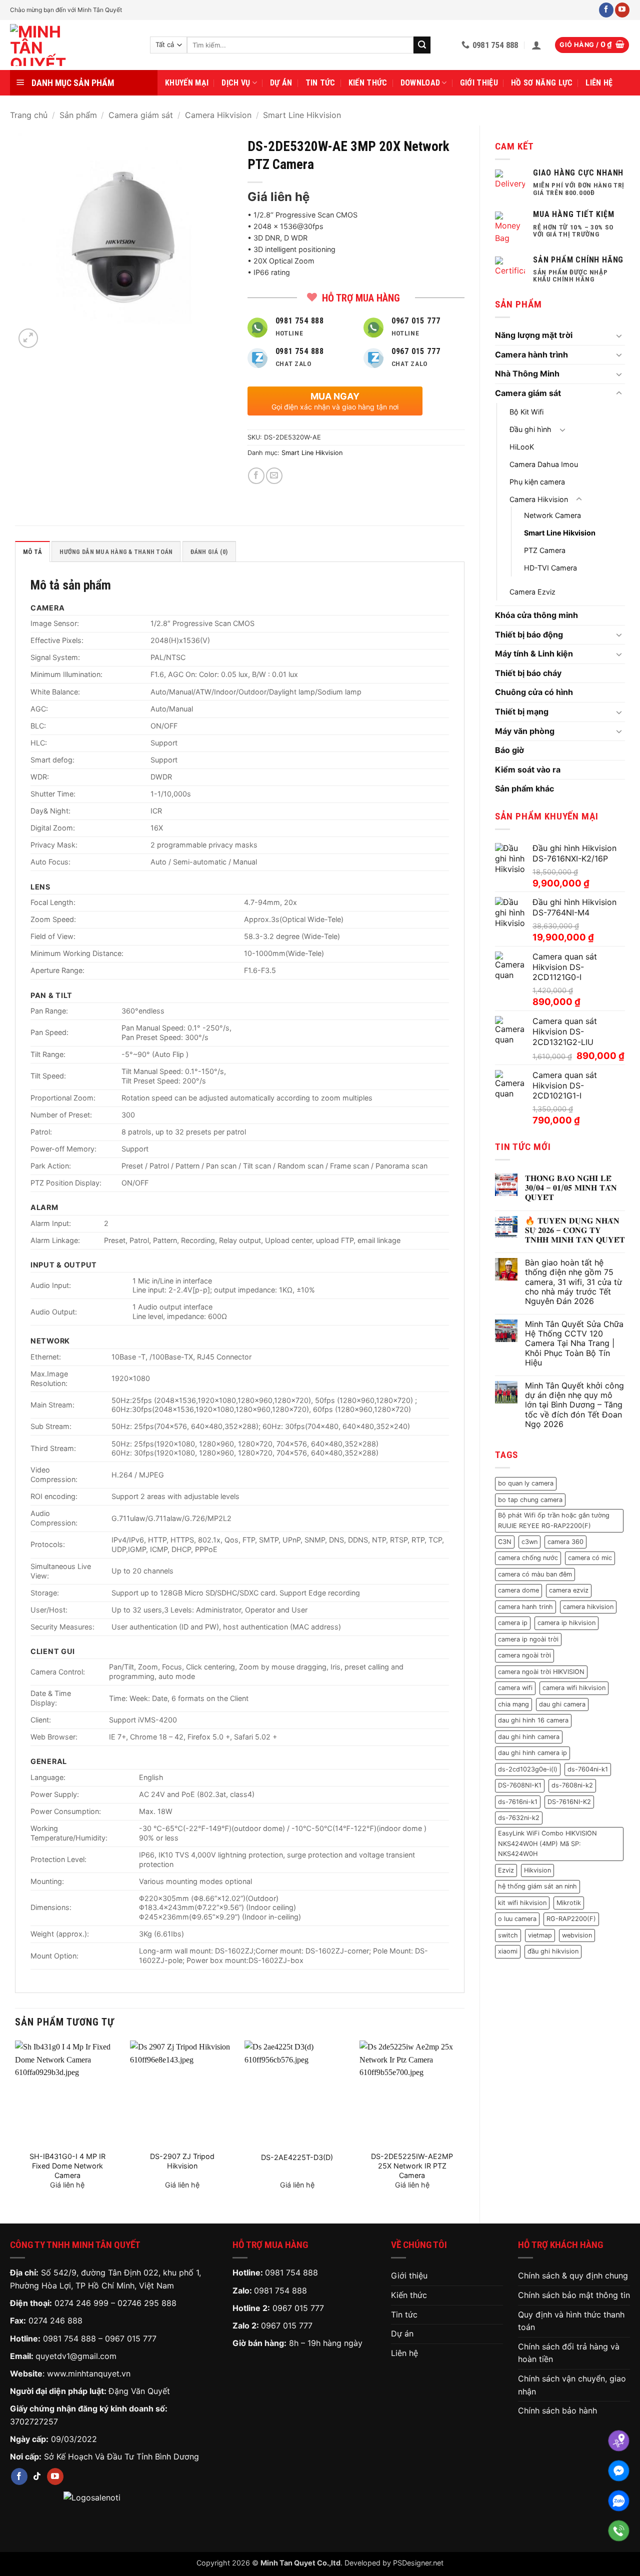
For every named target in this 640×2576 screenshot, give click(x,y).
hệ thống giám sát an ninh (537, 1886)
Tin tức (320, 83)
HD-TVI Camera (550, 568)
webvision (577, 1935)
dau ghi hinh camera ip (532, 1753)
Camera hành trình (531, 354)
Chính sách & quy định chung (573, 2275)
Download (420, 83)
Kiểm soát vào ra (528, 769)
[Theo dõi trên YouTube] (622, 10)
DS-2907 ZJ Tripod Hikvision (182, 2161)
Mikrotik (569, 1903)
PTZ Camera (545, 550)
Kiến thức (368, 83)
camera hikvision (588, 1607)
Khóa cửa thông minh (536, 615)
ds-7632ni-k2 (519, 1818)
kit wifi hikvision (522, 1903)
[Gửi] (422, 45)
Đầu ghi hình (530, 429)
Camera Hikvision (218, 115)
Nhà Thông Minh (527, 373)
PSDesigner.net (418, 2563)
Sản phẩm (78, 115)
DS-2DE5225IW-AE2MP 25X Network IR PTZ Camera (412, 2165)
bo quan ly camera (526, 1483)
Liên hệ (599, 83)
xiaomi (508, 1951)
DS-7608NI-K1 (520, 1785)
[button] (536, 45)
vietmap (540, 1935)
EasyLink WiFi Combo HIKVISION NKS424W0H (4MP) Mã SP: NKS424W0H (547, 1843)
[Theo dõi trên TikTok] (37, 2476)
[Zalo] (619, 2501)
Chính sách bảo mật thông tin (574, 2295)
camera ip (513, 1623)
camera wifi (515, 1688)
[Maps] (619, 2441)
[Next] (464, 2123)
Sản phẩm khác (524, 788)
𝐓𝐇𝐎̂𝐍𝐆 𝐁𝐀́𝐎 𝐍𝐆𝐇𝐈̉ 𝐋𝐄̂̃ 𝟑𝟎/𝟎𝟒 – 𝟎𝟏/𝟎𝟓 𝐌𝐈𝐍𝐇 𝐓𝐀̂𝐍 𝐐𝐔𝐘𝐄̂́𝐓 (571, 1188)
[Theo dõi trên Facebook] (606, 10)
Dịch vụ (236, 83)
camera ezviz (569, 1590)
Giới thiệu (479, 83)
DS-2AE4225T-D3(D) (297, 2157)
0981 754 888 (69, 2338)
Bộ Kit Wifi (526, 412)
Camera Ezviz (532, 592)
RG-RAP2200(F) (571, 1919)
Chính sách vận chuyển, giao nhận (572, 2385)
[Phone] (619, 2531)
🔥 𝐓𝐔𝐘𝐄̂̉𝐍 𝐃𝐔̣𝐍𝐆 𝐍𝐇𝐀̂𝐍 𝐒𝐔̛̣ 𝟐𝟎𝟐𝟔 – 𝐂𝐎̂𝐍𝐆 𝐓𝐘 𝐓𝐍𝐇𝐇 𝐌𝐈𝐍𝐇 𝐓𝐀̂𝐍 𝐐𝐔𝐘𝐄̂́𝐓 (575, 1230)
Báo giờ (509, 750)
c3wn (529, 1542)
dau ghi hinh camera (529, 1737)
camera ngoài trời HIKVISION (541, 1672)
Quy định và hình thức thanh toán (571, 2321)
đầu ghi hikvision (553, 1951)
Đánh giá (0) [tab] (209, 552)
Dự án (281, 83)
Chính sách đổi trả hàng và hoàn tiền (569, 2353)
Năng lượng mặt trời (534, 335)
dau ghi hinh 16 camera (533, 1720)
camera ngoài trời (524, 1655)
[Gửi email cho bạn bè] (274, 476)
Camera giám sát (141, 115)
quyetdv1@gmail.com (76, 2356)
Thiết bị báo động (529, 634)
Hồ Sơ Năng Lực (542, 83)
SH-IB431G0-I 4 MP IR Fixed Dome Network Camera (67, 2165)
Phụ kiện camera (537, 482)
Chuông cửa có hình (534, 692)
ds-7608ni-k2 (572, 1785)
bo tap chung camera (530, 1500)
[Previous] (15, 2123)
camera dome (518, 1590)
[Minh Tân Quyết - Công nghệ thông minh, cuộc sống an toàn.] (72, 45)
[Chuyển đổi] (619, 335)
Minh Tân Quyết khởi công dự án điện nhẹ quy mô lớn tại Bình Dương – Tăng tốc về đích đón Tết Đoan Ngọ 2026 (574, 1405)
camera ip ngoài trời (528, 1639)
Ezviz (506, 1870)
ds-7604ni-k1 (588, 1769)
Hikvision (537, 1870)
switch (508, 1935)
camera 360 (565, 1542)
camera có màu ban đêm (535, 1574)
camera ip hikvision (566, 1623)
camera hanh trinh (525, 1607)
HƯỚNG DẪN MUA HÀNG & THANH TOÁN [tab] (116, 552)
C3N (505, 1542)
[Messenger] (619, 2471)
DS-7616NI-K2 (569, 1802)
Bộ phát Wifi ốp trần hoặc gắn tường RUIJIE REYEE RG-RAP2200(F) (554, 1520)
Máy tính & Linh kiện (534, 653)
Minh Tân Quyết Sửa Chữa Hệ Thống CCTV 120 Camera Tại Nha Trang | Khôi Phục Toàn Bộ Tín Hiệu (574, 1343)
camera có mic (590, 1558)
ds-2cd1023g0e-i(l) (528, 1769)
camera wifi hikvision (574, 1688)
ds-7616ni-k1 (518, 1802)
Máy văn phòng (525, 731)
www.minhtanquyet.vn (89, 2373)
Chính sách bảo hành (557, 2410)
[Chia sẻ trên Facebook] (256, 476)
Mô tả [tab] (32, 552)
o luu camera (517, 1919)
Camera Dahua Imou (544, 464)
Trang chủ (29, 115)
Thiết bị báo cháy (528, 673)
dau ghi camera (562, 1704)
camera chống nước (528, 1558)
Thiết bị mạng (522, 711)
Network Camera (552, 515)
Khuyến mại (187, 83)
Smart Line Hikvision (302, 115)
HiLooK (522, 447)
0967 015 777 (131, 2338)
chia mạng (513, 1704)
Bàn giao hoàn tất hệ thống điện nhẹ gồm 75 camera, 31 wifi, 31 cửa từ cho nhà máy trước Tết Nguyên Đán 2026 (573, 1282)
